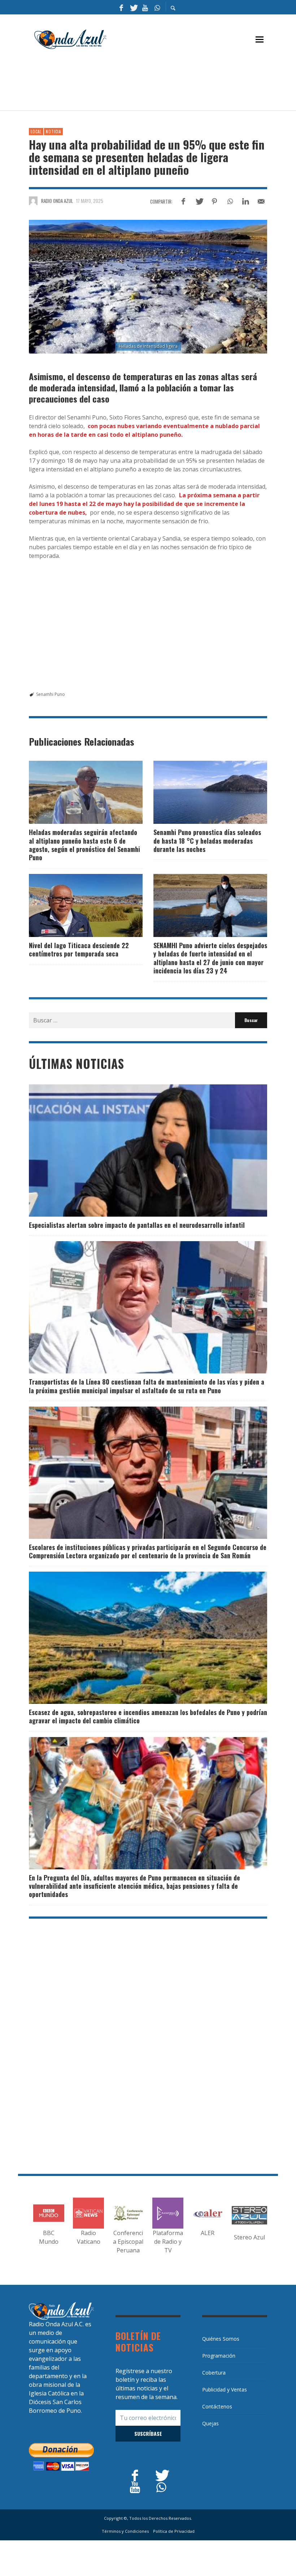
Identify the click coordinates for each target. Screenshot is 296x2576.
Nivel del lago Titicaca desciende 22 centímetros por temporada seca (79, 949)
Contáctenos (217, 2406)
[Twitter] (133, 7)
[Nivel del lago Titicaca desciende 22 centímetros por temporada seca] (74, 905)
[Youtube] (145, 7)
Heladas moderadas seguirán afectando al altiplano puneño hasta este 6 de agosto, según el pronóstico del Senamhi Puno (84, 845)
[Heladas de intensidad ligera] (148, 287)
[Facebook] (121, 7)
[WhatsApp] (157, 7)
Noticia (53, 132)
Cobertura (214, 2373)
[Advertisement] (160, 83)
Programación (219, 2356)
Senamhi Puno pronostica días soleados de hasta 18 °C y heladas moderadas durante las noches (207, 841)
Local (36, 132)
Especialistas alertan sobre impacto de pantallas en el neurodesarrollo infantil (137, 1225)
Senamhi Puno (51, 694)
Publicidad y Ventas (225, 2390)
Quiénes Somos (221, 2339)
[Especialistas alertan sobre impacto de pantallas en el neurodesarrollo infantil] (136, 1151)
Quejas (210, 2423)
